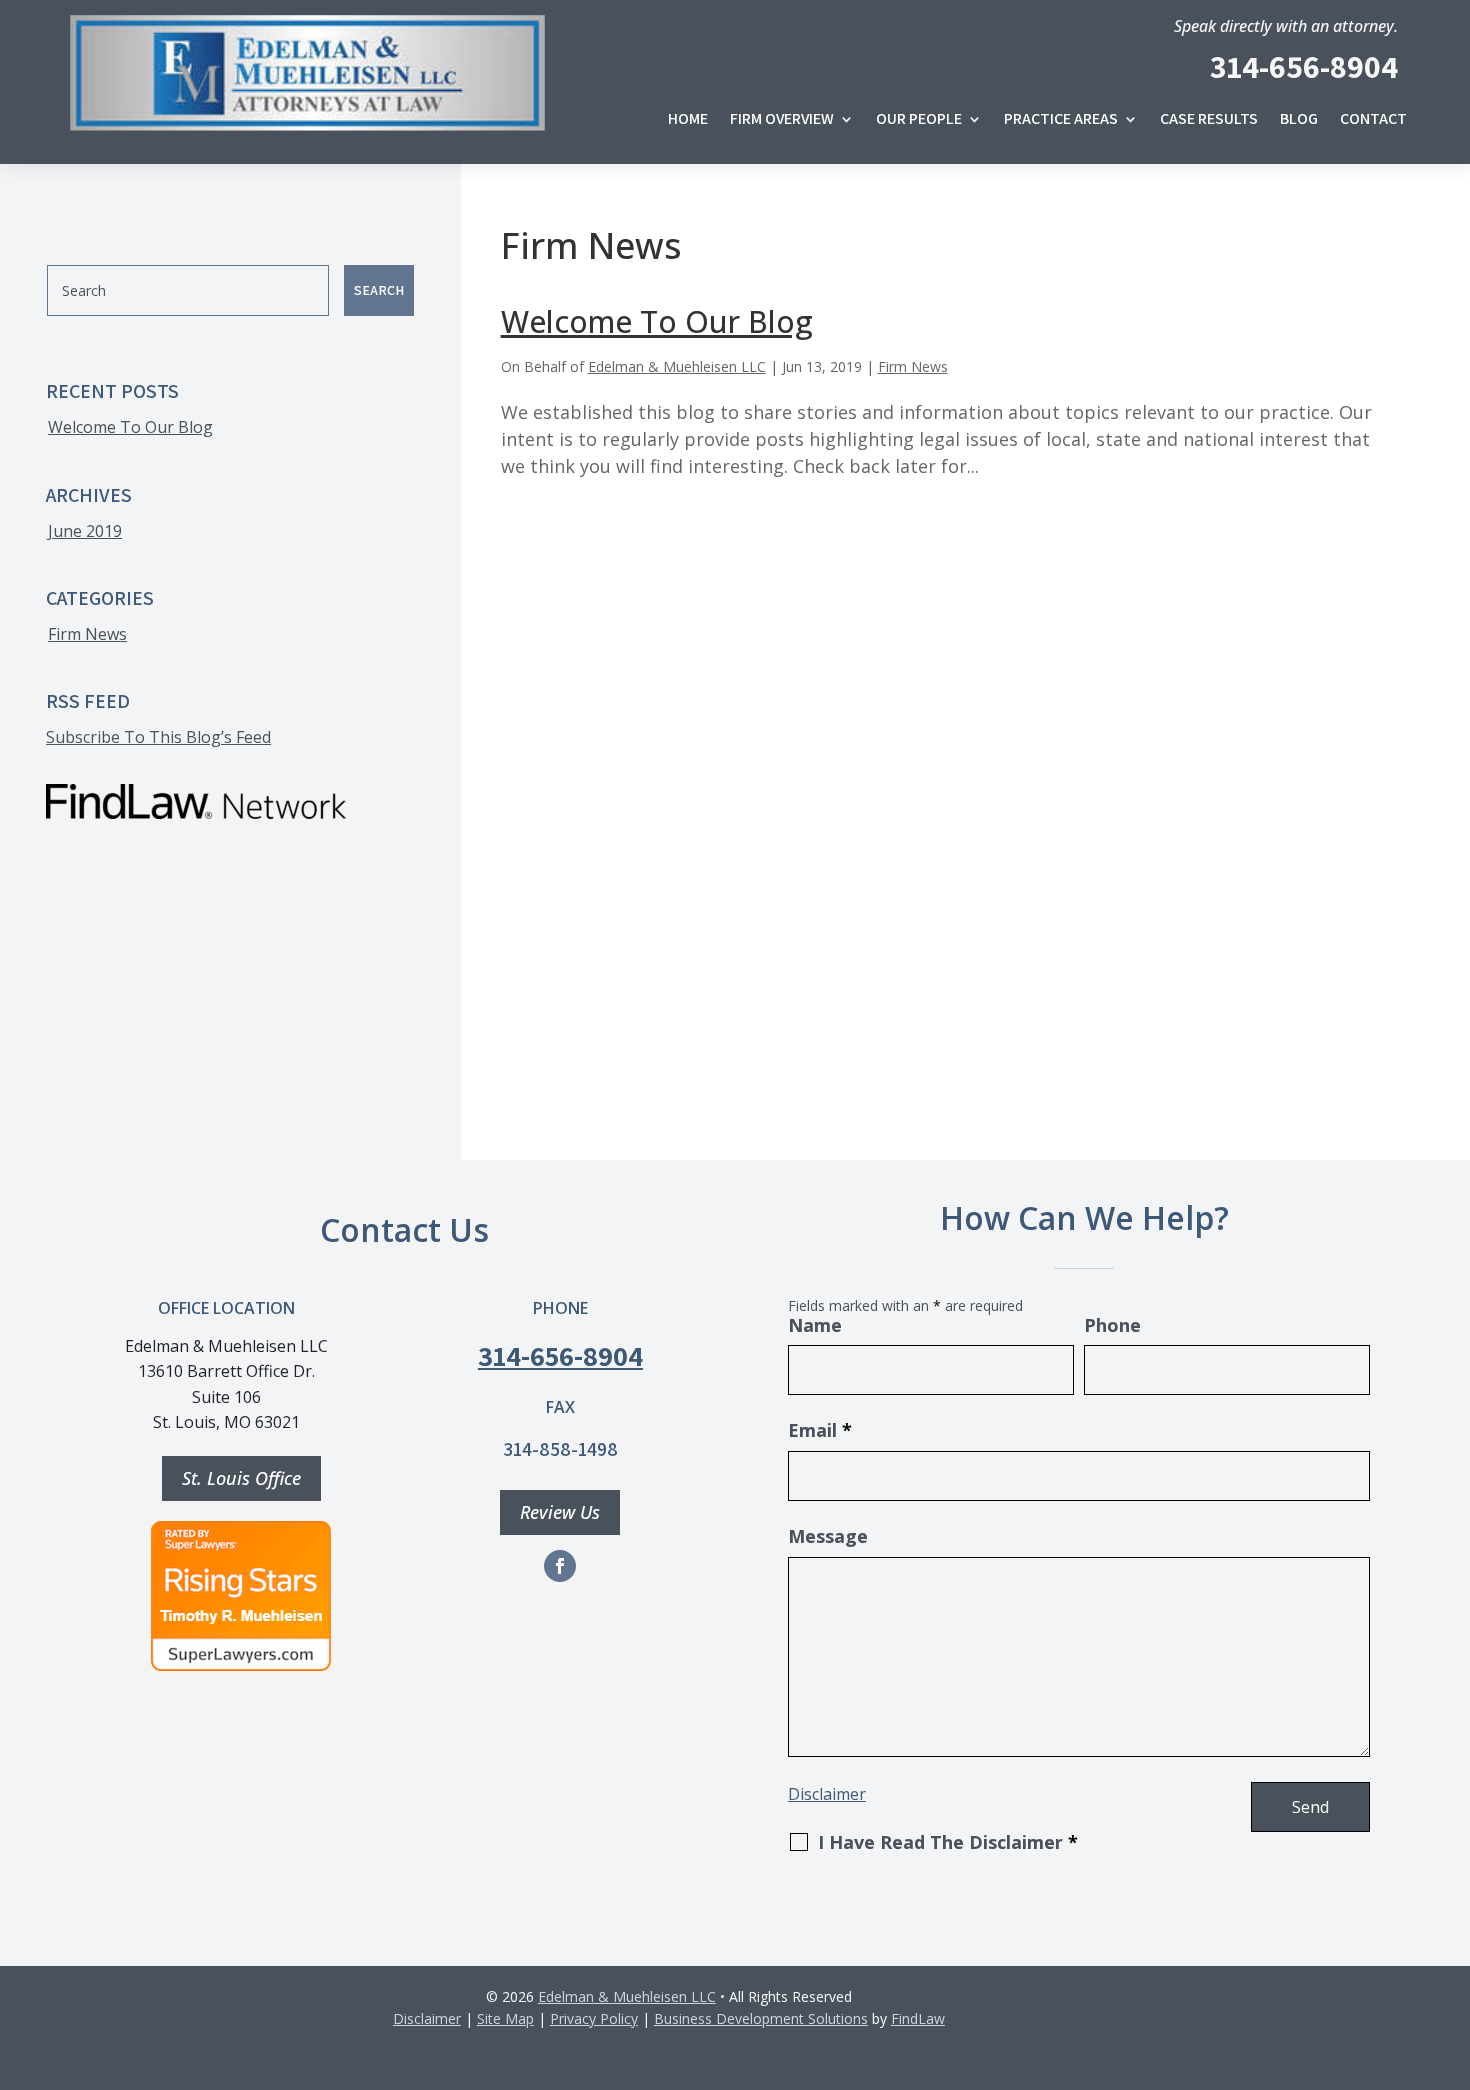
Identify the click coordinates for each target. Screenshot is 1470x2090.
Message (828, 1536)
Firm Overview (782, 120)
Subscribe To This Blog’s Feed (158, 737)
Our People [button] (919, 120)
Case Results (1209, 120)
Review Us (560, 1512)
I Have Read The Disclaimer (948, 1842)
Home (688, 120)
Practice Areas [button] (1061, 120)
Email (820, 1430)
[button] (1450, 2030)
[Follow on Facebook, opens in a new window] (560, 1566)
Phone (1112, 1325)
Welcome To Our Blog (657, 321)
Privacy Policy (594, 2018)
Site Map (505, 2018)
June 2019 (85, 531)
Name (815, 1325)
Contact (1373, 120)
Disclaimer (827, 1794)
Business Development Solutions (761, 2018)
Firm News (913, 366)
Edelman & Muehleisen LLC (677, 366)
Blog (1299, 120)
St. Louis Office (241, 1478)
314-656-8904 (1304, 66)
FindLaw (918, 2018)
